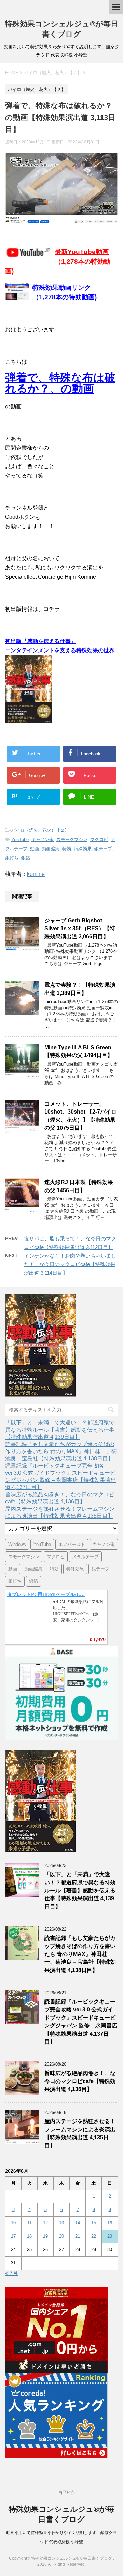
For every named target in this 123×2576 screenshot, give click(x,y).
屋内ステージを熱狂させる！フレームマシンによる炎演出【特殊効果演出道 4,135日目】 (80, 2133)
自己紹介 (67, 2493)
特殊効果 (83, 849)
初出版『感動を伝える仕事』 (41, 641)
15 (94, 2223)
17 (13, 2236)
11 (30, 2223)
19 (45, 2236)
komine (36, 874)
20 (61, 2236)
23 (110, 2236)
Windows (17, 1544)
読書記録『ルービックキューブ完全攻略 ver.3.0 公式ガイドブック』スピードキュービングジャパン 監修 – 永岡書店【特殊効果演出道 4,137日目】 (81, 2022)
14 (78, 2223)
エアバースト (72, 1544)
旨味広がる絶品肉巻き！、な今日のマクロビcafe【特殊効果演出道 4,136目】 (80, 2081)
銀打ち (12, 858)
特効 (67, 849)
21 (78, 2236)
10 (13, 2223)
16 (110, 2223)
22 (94, 2236)
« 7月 (12, 2273)
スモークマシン (72, 839)
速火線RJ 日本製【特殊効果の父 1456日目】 (79, 1186)
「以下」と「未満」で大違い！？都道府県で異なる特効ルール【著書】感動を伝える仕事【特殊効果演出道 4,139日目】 (60, 1430)
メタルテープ (85, 1557)
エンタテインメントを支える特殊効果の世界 (60, 650)
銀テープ (103, 849)
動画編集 (51, 849)
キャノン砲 (43, 839)
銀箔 (26, 858)
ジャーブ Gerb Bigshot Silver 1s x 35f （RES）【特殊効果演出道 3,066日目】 (80, 929)
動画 (35, 849)
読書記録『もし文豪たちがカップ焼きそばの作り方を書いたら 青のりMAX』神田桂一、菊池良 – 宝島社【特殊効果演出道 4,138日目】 (61, 1451)
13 (61, 2223)
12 (45, 2223)
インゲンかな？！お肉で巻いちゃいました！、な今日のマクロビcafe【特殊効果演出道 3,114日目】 (70, 1264)
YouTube (20, 839)
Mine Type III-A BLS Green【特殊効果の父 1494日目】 (79, 1051)
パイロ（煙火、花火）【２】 (40, 830)
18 (29, 2236)
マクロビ (99, 839)
